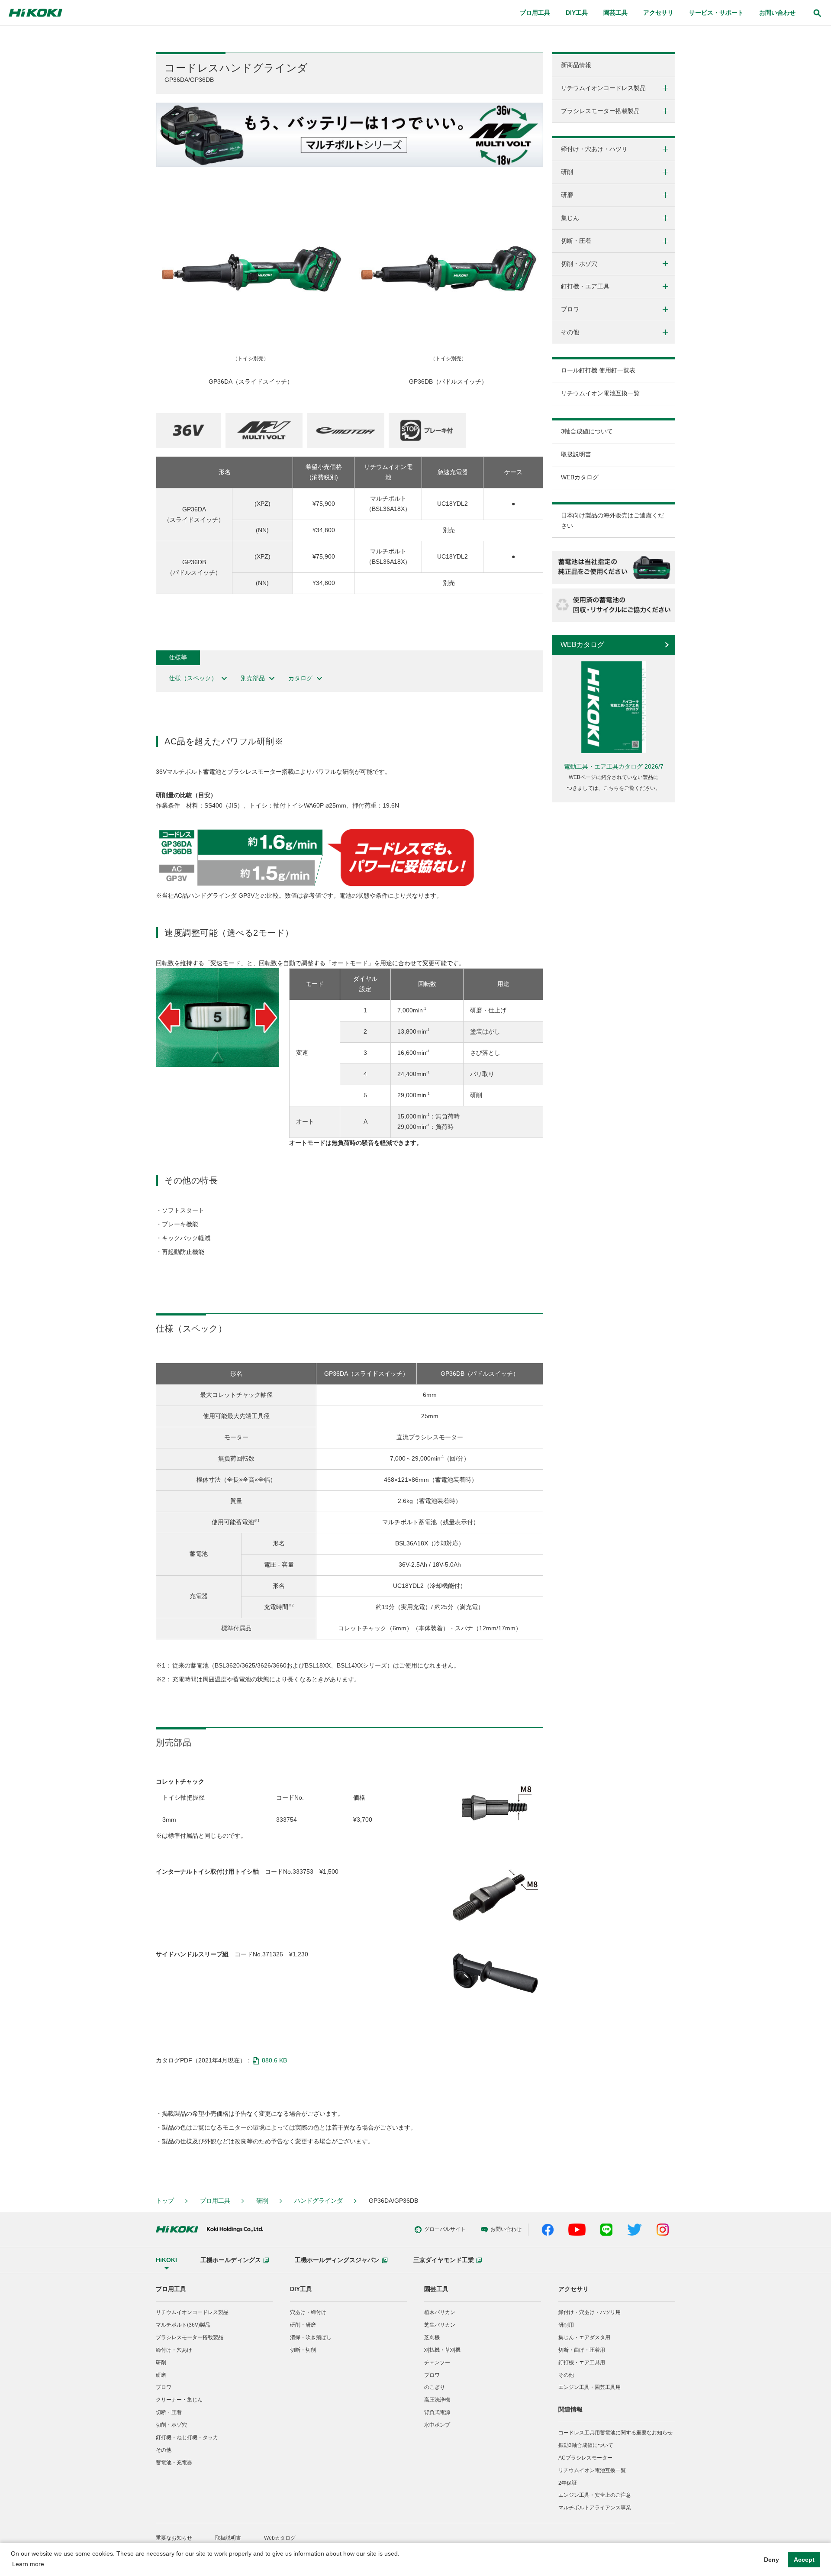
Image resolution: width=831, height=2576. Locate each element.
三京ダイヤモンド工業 (444, 2260)
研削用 (566, 2325)
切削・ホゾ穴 (171, 2425)
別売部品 (253, 678)
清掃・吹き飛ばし (311, 2337)
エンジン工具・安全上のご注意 (595, 2495)
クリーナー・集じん (179, 2400)
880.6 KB (274, 2060)
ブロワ (164, 2387)
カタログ (300, 678)
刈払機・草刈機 (442, 2350)
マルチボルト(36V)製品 (183, 2325)
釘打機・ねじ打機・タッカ (187, 2437)
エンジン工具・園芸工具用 (589, 2387)
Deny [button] (771, 2560)
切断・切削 (303, 2350)
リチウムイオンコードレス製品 (192, 2312)
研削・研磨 (303, 2325)
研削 (262, 2201)
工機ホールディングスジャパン (337, 2260)
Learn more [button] (28, 2564)
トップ (165, 2201)
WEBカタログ (580, 477)
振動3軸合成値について (586, 2445)
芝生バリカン (440, 2325)
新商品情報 (576, 65)
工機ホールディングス (231, 2260)
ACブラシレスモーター (585, 2458)
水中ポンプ (437, 2425)
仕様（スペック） (193, 678)
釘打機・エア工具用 (582, 2363)
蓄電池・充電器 (174, 2463)
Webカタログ (280, 2538)
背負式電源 (437, 2412)
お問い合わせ (777, 13)
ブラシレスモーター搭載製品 (190, 2337)
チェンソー (437, 2363)
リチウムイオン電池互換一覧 (600, 393)
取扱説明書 (576, 454)
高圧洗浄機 (437, 2400)
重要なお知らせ (174, 2538)
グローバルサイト (445, 2229)
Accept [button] (804, 2560)
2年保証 (568, 2483)
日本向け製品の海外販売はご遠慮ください (612, 520)
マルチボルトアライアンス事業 (595, 2508)
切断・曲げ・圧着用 (582, 2350)
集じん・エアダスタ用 (584, 2337)
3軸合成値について (587, 431)
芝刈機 (432, 2337)
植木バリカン (440, 2312)
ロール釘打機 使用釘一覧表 (598, 370)
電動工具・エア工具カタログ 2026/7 (614, 766)
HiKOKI (166, 2260)
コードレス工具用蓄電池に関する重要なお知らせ (615, 2433)
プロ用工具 (215, 2201)
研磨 (161, 2375)
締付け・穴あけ (174, 2350)
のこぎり (435, 2387)
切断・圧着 (169, 2412)
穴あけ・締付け (308, 2312)
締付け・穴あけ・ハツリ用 (589, 2312)
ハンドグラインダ (319, 2201)
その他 (164, 2450)
